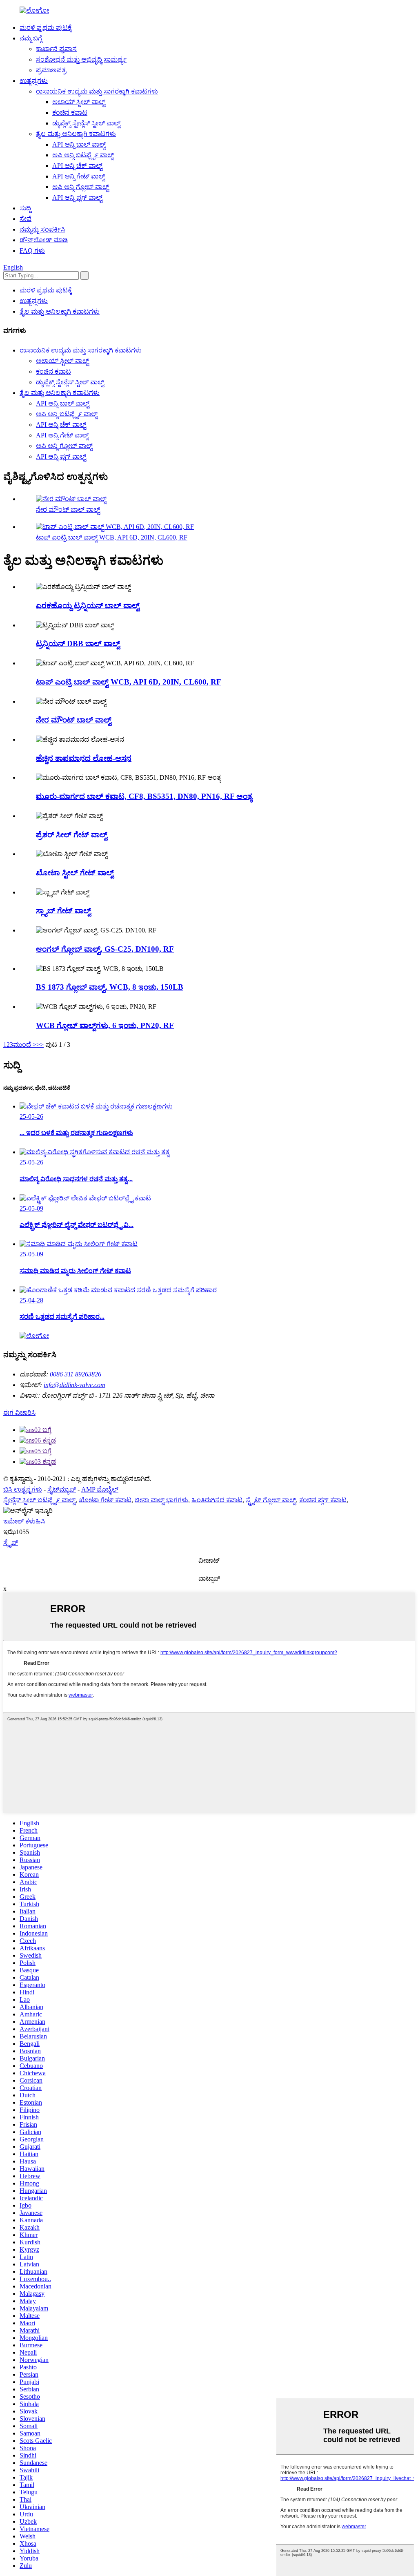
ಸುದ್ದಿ (25, 208)
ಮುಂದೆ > (25, 1045)
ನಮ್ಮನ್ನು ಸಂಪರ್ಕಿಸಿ (42, 229)
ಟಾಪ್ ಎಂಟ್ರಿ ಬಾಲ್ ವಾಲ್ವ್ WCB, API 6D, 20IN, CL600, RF (112, 537)
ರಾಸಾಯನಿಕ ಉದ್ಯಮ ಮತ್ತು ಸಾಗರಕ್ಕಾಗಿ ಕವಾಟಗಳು (97, 91)
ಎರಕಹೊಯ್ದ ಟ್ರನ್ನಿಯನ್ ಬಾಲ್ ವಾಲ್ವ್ (88, 606)
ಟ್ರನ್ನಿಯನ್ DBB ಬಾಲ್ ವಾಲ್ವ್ (78, 643)
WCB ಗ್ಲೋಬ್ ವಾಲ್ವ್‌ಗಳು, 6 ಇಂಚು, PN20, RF (105, 1025)
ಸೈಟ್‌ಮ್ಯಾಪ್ (62, 1489)
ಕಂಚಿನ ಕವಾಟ (70, 113)
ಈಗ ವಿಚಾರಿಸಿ (19, 1413)
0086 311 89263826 (76, 1374)
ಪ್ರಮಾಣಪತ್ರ (51, 70)
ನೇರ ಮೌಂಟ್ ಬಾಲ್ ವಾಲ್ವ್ (68, 510)
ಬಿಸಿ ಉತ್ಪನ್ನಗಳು (23, 1489)
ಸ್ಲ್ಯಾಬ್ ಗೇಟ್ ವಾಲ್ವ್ (63, 911)
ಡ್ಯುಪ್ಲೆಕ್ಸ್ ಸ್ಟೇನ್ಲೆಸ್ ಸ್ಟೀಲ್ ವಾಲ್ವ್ (86, 123)
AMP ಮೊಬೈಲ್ (100, 1489)
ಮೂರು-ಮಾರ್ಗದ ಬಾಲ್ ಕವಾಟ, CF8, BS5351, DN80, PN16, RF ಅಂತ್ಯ (144, 796)
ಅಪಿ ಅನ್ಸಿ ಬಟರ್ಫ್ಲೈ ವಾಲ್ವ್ (83, 155)
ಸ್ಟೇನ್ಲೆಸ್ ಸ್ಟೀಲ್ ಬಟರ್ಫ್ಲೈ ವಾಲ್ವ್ (39, 1500)
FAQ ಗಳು (32, 251)
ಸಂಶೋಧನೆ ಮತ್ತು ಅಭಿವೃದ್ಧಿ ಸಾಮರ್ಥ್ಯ (81, 59)
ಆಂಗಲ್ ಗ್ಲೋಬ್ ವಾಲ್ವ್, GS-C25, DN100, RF (105, 949)
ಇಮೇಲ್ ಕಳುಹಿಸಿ (24, 1521)
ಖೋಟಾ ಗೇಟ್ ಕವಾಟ (105, 1500)
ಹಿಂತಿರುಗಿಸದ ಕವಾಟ (217, 1500)
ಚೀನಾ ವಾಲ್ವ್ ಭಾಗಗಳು (161, 1500)
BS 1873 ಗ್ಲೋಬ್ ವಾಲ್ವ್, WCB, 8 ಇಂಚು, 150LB (110, 987)
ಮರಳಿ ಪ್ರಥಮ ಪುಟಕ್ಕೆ (46, 28)
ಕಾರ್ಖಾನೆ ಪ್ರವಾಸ (56, 49)
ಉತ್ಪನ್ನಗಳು (34, 81)
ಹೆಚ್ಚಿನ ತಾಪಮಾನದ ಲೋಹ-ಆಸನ (84, 758)
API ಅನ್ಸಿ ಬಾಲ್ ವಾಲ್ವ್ (79, 144)
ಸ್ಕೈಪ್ (11, 1542)
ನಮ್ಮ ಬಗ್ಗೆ (31, 38)
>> (40, 1045)
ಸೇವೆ (26, 219)
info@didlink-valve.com (74, 1385)
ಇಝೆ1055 (16, 1532)
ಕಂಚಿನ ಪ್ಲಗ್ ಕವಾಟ (323, 1500)
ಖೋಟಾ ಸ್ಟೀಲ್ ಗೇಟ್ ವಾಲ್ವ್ (75, 873)
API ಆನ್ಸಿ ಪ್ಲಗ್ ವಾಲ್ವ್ (77, 197)
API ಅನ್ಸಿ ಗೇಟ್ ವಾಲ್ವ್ (79, 176)
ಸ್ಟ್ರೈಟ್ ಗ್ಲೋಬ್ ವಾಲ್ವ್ (271, 1500)
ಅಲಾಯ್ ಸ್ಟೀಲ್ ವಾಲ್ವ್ (79, 102)
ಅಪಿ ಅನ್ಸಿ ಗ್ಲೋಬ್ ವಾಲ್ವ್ (81, 187)
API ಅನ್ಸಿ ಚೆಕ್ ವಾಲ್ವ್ (77, 166)
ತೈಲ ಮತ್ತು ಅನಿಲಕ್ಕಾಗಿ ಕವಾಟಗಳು (76, 134)
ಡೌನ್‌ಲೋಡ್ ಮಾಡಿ (44, 240)
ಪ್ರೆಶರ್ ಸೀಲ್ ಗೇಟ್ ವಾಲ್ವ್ (72, 835)
